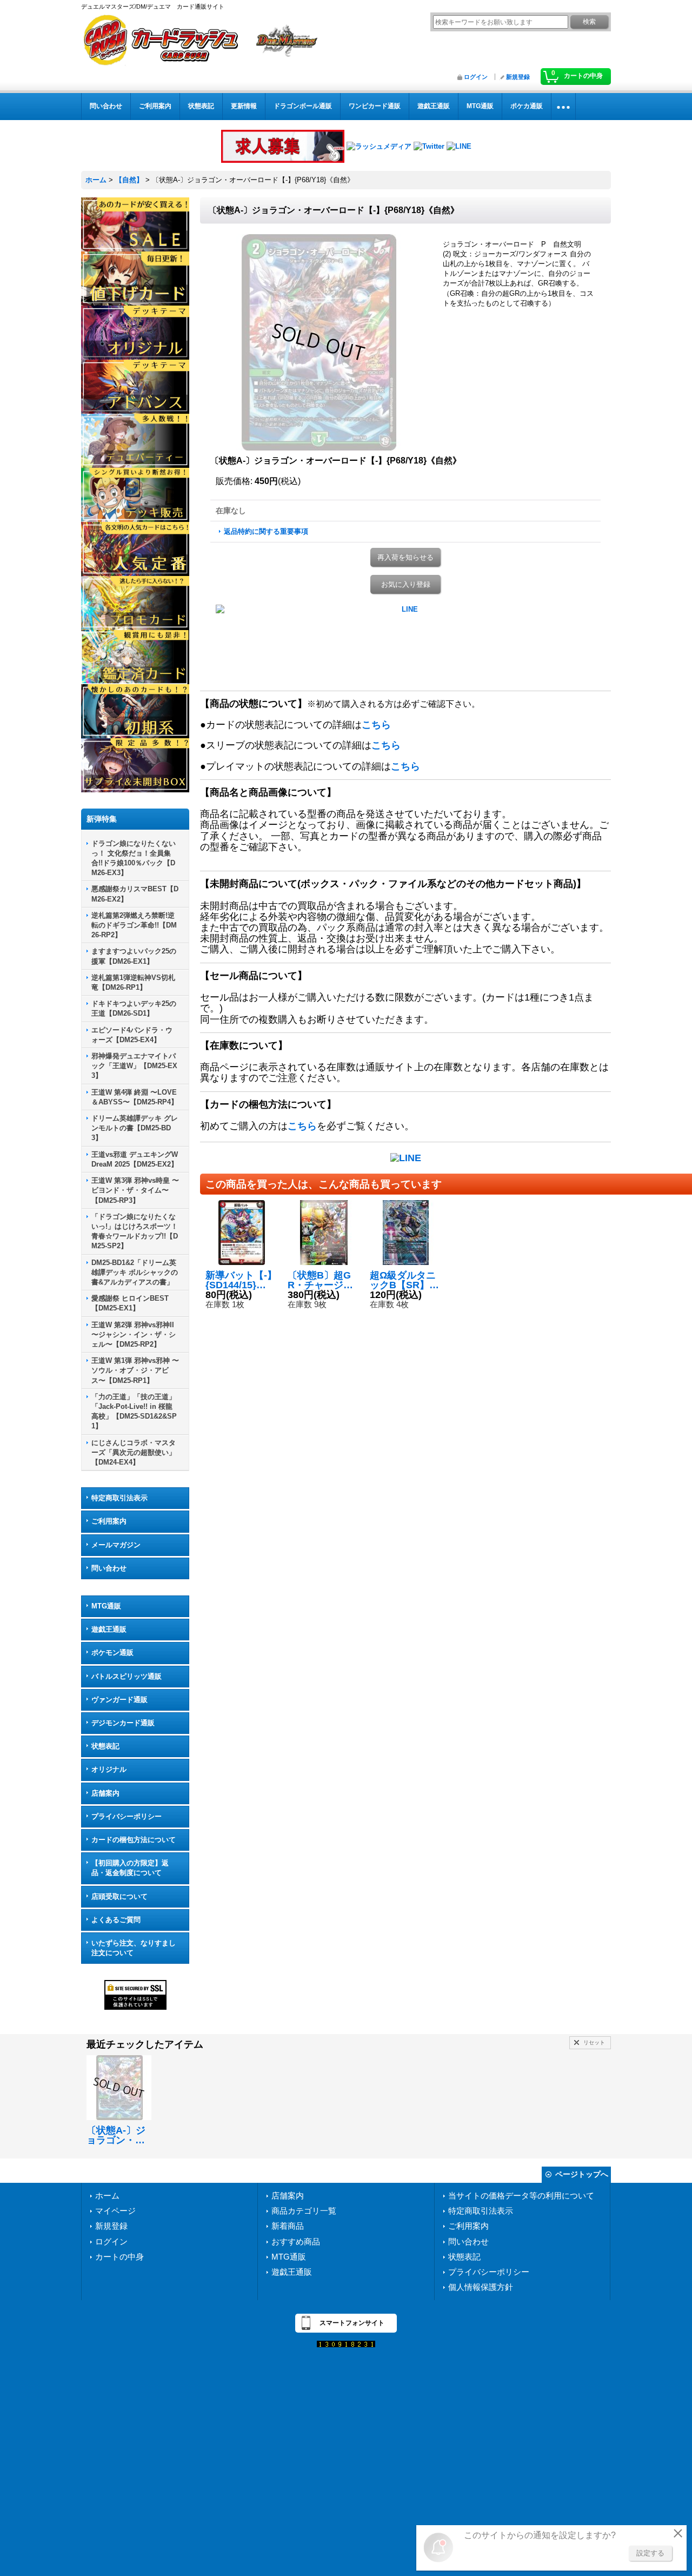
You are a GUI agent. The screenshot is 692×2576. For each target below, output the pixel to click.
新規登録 (518, 77)
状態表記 (105, 1746)
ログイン (476, 77)
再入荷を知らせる (405, 557)
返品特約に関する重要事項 (266, 531)
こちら (376, 725)
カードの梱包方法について (134, 1840)
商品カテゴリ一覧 (304, 2211)
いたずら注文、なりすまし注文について (134, 1948)
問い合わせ (109, 1568)
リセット (594, 2042)
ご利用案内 (109, 1521)
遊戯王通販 (109, 1629)
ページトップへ (582, 2174)
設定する (650, 2553)
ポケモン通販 (112, 1653)
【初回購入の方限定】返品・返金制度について (130, 1868)
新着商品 (288, 2226)
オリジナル (109, 1769)
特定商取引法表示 (119, 1498)
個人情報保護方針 (481, 2287)
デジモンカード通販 (123, 1723)
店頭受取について (119, 1896)
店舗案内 (105, 1793)
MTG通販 (106, 1606)
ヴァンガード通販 (119, 1700)
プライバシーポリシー (127, 1816)
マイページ (115, 2211)
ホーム (107, 2196)
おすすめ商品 (296, 2241)
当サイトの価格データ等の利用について (521, 2196)
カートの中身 (119, 2257)
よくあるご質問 (116, 1920)
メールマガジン (116, 1545)
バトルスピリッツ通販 (127, 1676)
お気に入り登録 (406, 584)
